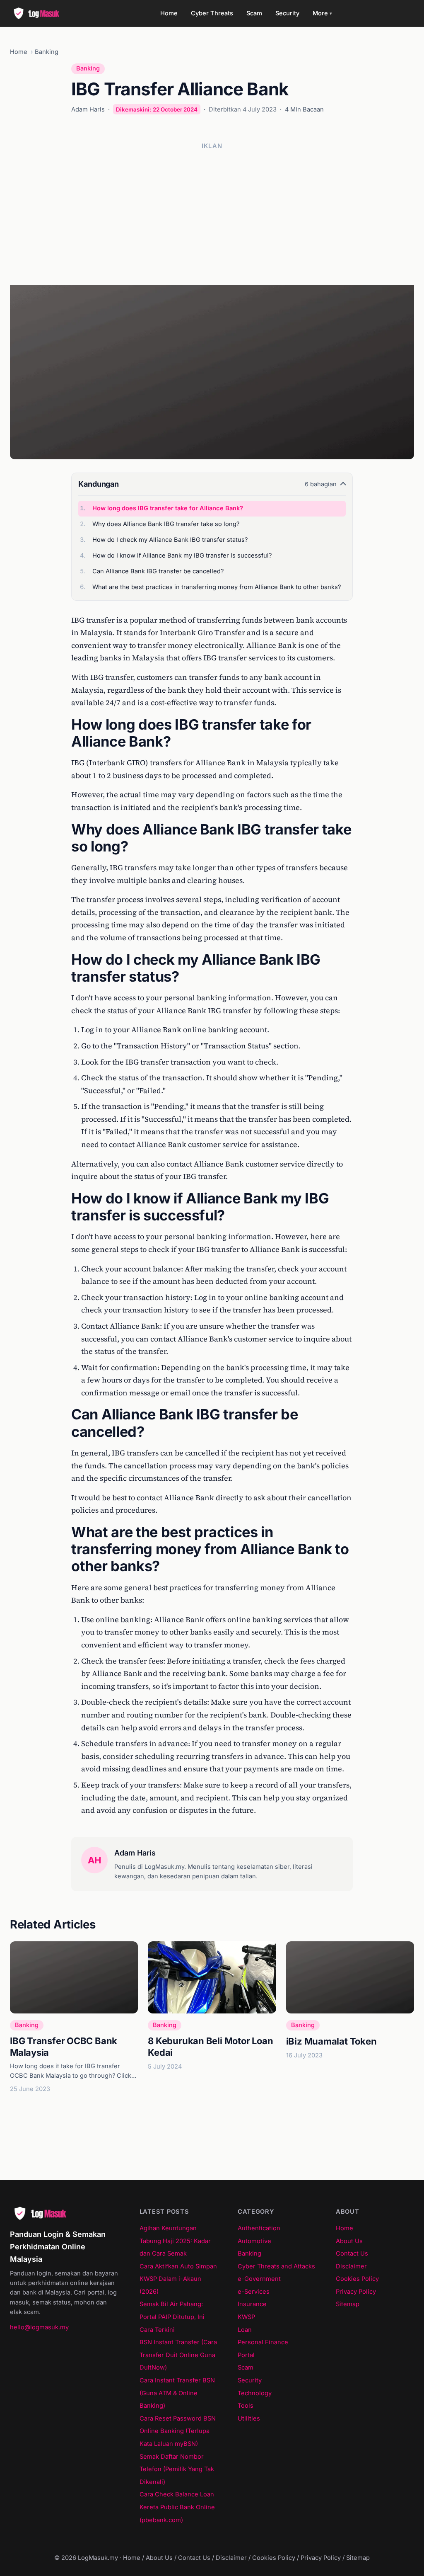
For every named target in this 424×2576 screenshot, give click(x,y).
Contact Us (352, 2253)
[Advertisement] (212, 214)
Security (287, 13)
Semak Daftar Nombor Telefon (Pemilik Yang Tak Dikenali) (177, 2469)
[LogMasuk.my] (39, 13)
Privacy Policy (356, 2292)
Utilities (249, 2418)
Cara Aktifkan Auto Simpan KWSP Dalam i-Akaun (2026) (178, 2279)
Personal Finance (263, 2342)
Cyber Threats (212, 13)
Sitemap (348, 2304)
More (322, 13)
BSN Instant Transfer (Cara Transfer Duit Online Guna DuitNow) (178, 2355)
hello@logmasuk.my (39, 2327)
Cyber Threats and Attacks (276, 2266)
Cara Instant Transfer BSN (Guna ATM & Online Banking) (177, 2393)
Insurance (252, 2304)
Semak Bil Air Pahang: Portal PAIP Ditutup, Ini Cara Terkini (172, 2317)
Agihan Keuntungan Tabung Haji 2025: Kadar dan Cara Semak (175, 2241)
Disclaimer (351, 2266)
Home (169, 13)
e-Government (259, 2279)
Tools (246, 2406)
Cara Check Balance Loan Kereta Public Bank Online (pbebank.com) (177, 2507)
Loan (245, 2330)
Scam (254, 13)
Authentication (259, 2228)
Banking (47, 52)
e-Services (254, 2292)
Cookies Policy (357, 2279)
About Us (349, 2241)
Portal (246, 2355)
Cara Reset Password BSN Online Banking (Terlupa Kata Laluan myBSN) (178, 2431)
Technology (255, 2393)
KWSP (246, 2317)
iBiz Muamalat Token (331, 2041)
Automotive (254, 2241)
